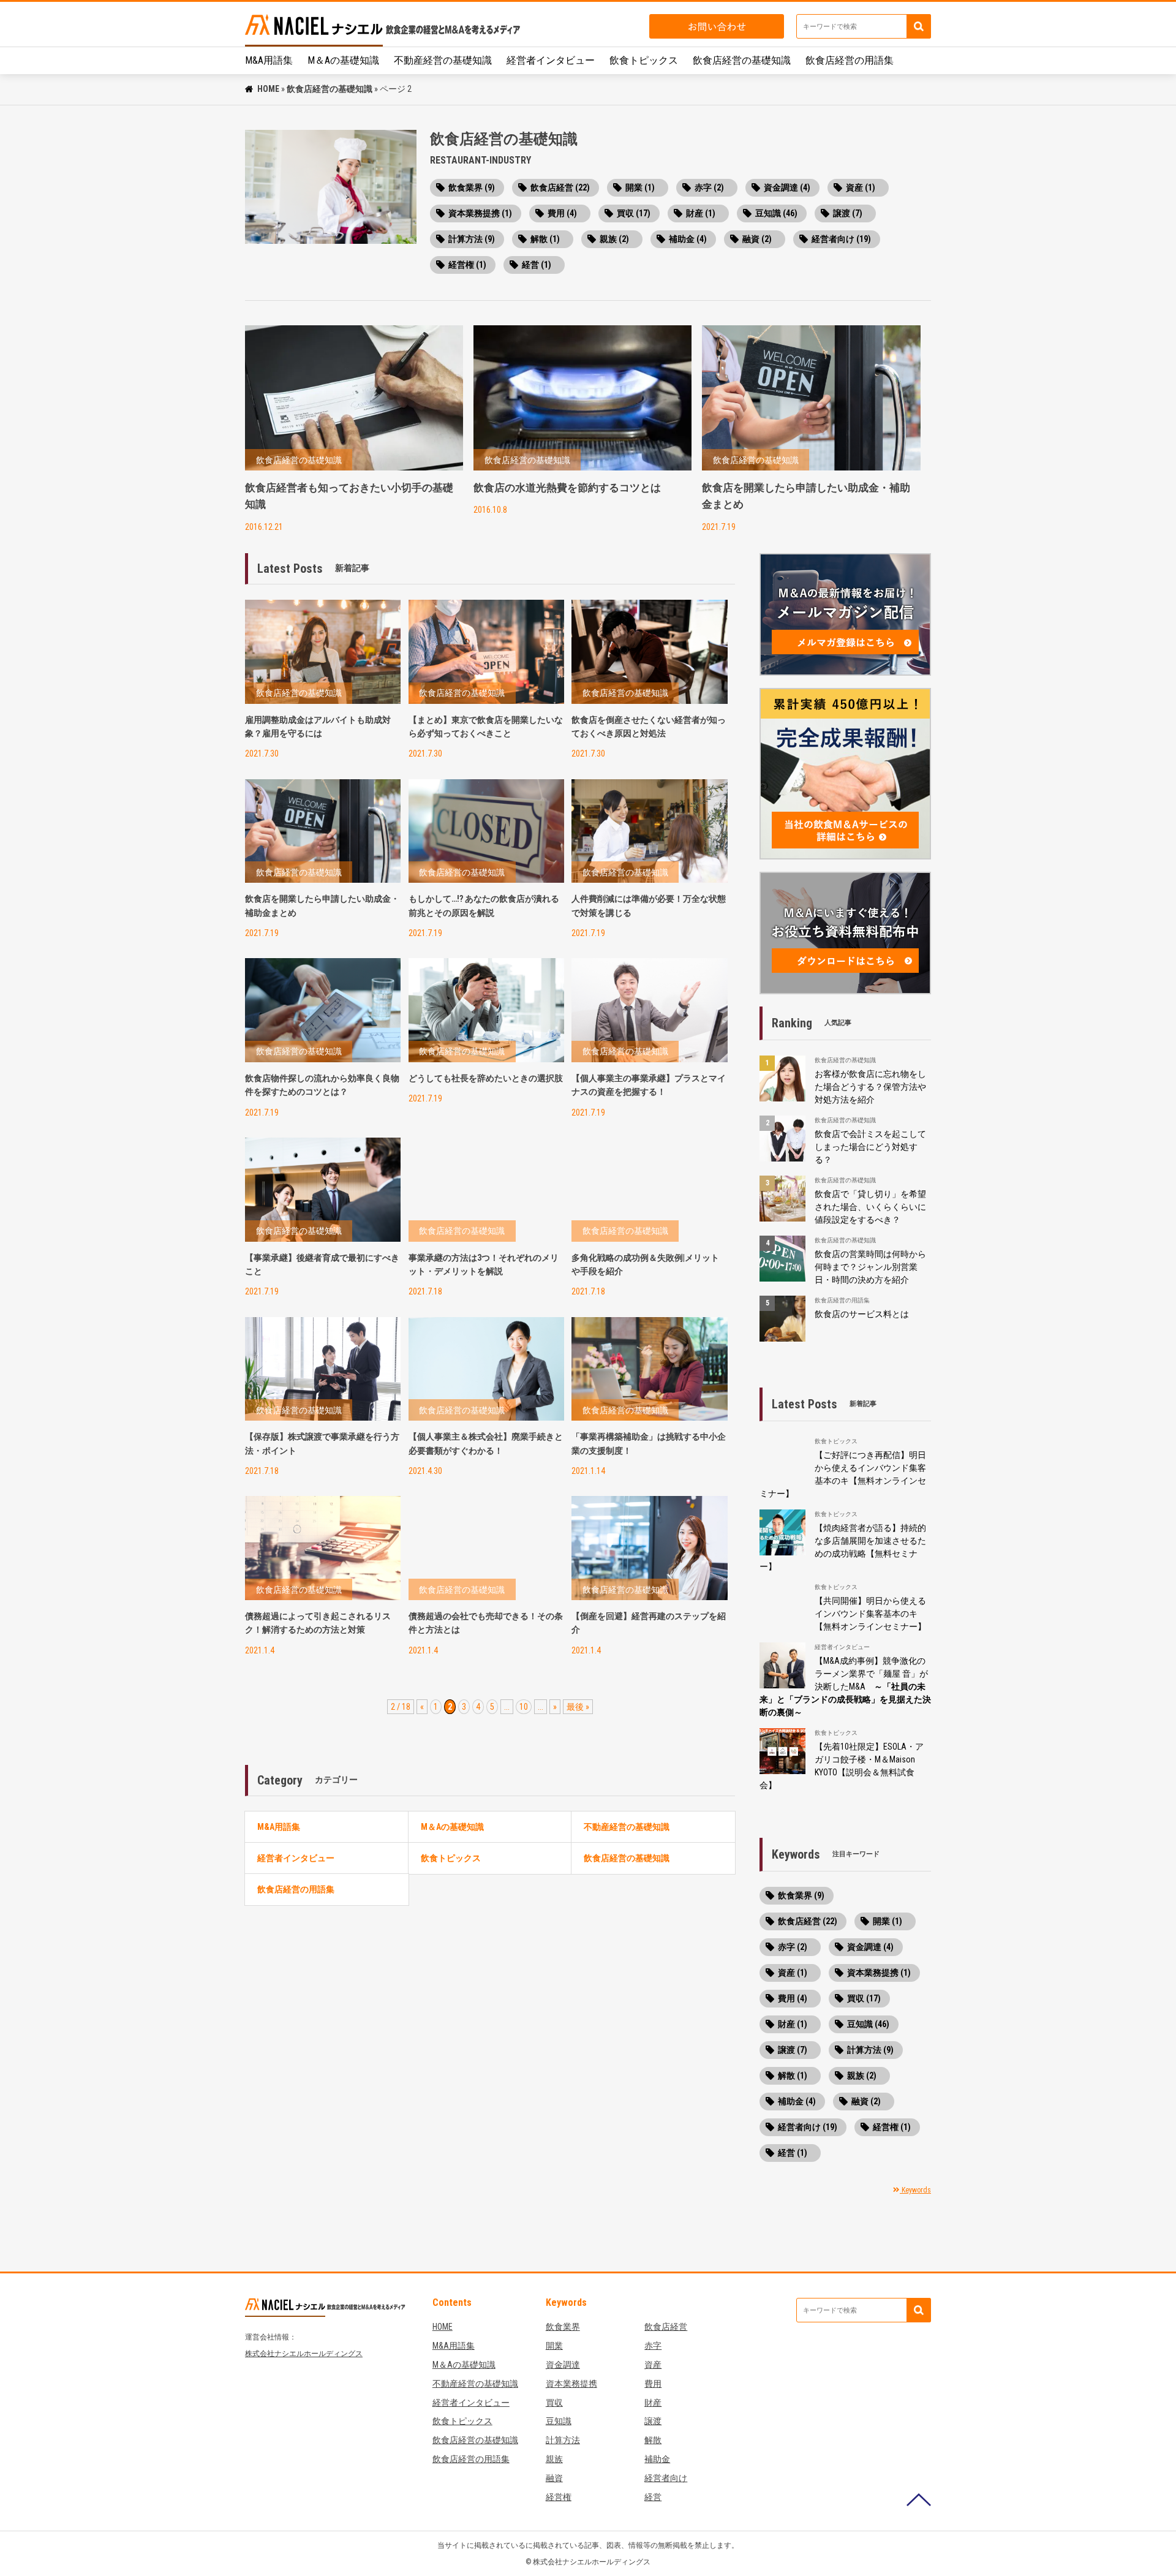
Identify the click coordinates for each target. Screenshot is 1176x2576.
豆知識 (559, 2421)
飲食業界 (563, 2327)
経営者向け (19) (841, 239)
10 (524, 1707)
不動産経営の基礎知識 (443, 60)
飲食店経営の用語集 (850, 60)
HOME (268, 89)
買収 (554, 2403)
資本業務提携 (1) (480, 213)
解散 (653, 2440)
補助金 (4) (688, 239)
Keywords (915, 2190)
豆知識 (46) (776, 213)
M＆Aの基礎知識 (343, 60)
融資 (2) (757, 239)
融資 (554, 2478)
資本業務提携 (571, 2384)
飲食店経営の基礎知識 (742, 60)
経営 (653, 2497)
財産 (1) (701, 213)
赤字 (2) (709, 187)
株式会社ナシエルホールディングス (304, 2354)
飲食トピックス (644, 60)
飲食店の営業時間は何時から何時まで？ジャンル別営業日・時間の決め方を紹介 (870, 1267)
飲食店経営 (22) (560, 187)
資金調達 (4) (787, 187)
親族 (554, 2459)
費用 (653, 2384)
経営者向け (666, 2478)
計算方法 (563, 2440)
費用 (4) (562, 213)
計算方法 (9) (472, 239)
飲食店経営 (666, 2327)
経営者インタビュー (551, 60)
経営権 (559, 2497)
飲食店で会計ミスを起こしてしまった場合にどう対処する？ (870, 1147)
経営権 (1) (467, 265)
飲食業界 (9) (472, 187)
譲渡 (653, 2421)
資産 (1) (861, 187)
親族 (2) (614, 239)
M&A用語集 (269, 60)
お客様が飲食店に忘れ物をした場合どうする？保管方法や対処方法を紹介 (870, 1087)
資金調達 (563, 2365)
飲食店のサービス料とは (862, 1314)
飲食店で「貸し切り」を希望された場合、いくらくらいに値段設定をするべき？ (870, 1207)
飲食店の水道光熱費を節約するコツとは (567, 488)
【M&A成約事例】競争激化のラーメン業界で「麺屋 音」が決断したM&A (845, 1686)
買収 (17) (634, 213)
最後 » (578, 1707)
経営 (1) (537, 265)
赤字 (653, 2346)
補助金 (657, 2459)
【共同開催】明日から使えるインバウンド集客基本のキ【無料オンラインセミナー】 (870, 1614)
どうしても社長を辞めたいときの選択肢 (486, 1078)
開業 (554, 2346)
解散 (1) (545, 239)
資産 (653, 2365)
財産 (653, 2403)
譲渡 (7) (848, 213)
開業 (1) (640, 187)
